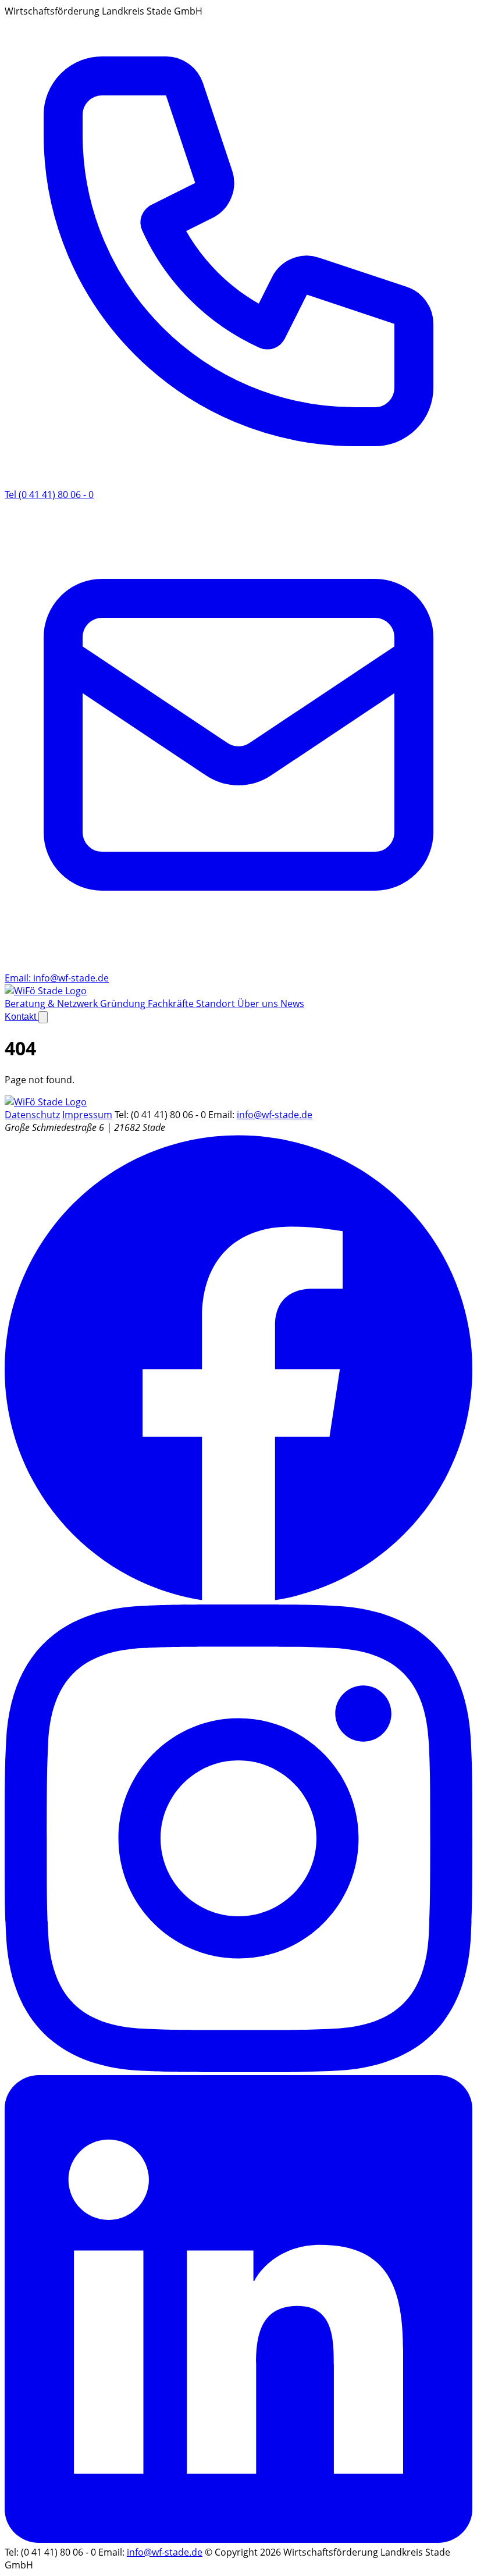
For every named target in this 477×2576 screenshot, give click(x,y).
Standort (217, 1004)
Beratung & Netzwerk (52, 1004)
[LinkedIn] (238, 2539)
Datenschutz (32, 1115)
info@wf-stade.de (275, 1115)
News (292, 1004)
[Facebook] (238, 1598)
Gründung (124, 1004)
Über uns (259, 1004)
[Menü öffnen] (43, 1017)
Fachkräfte (172, 1004)
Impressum (87, 1115)
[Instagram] (238, 2069)
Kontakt (22, 1017)
